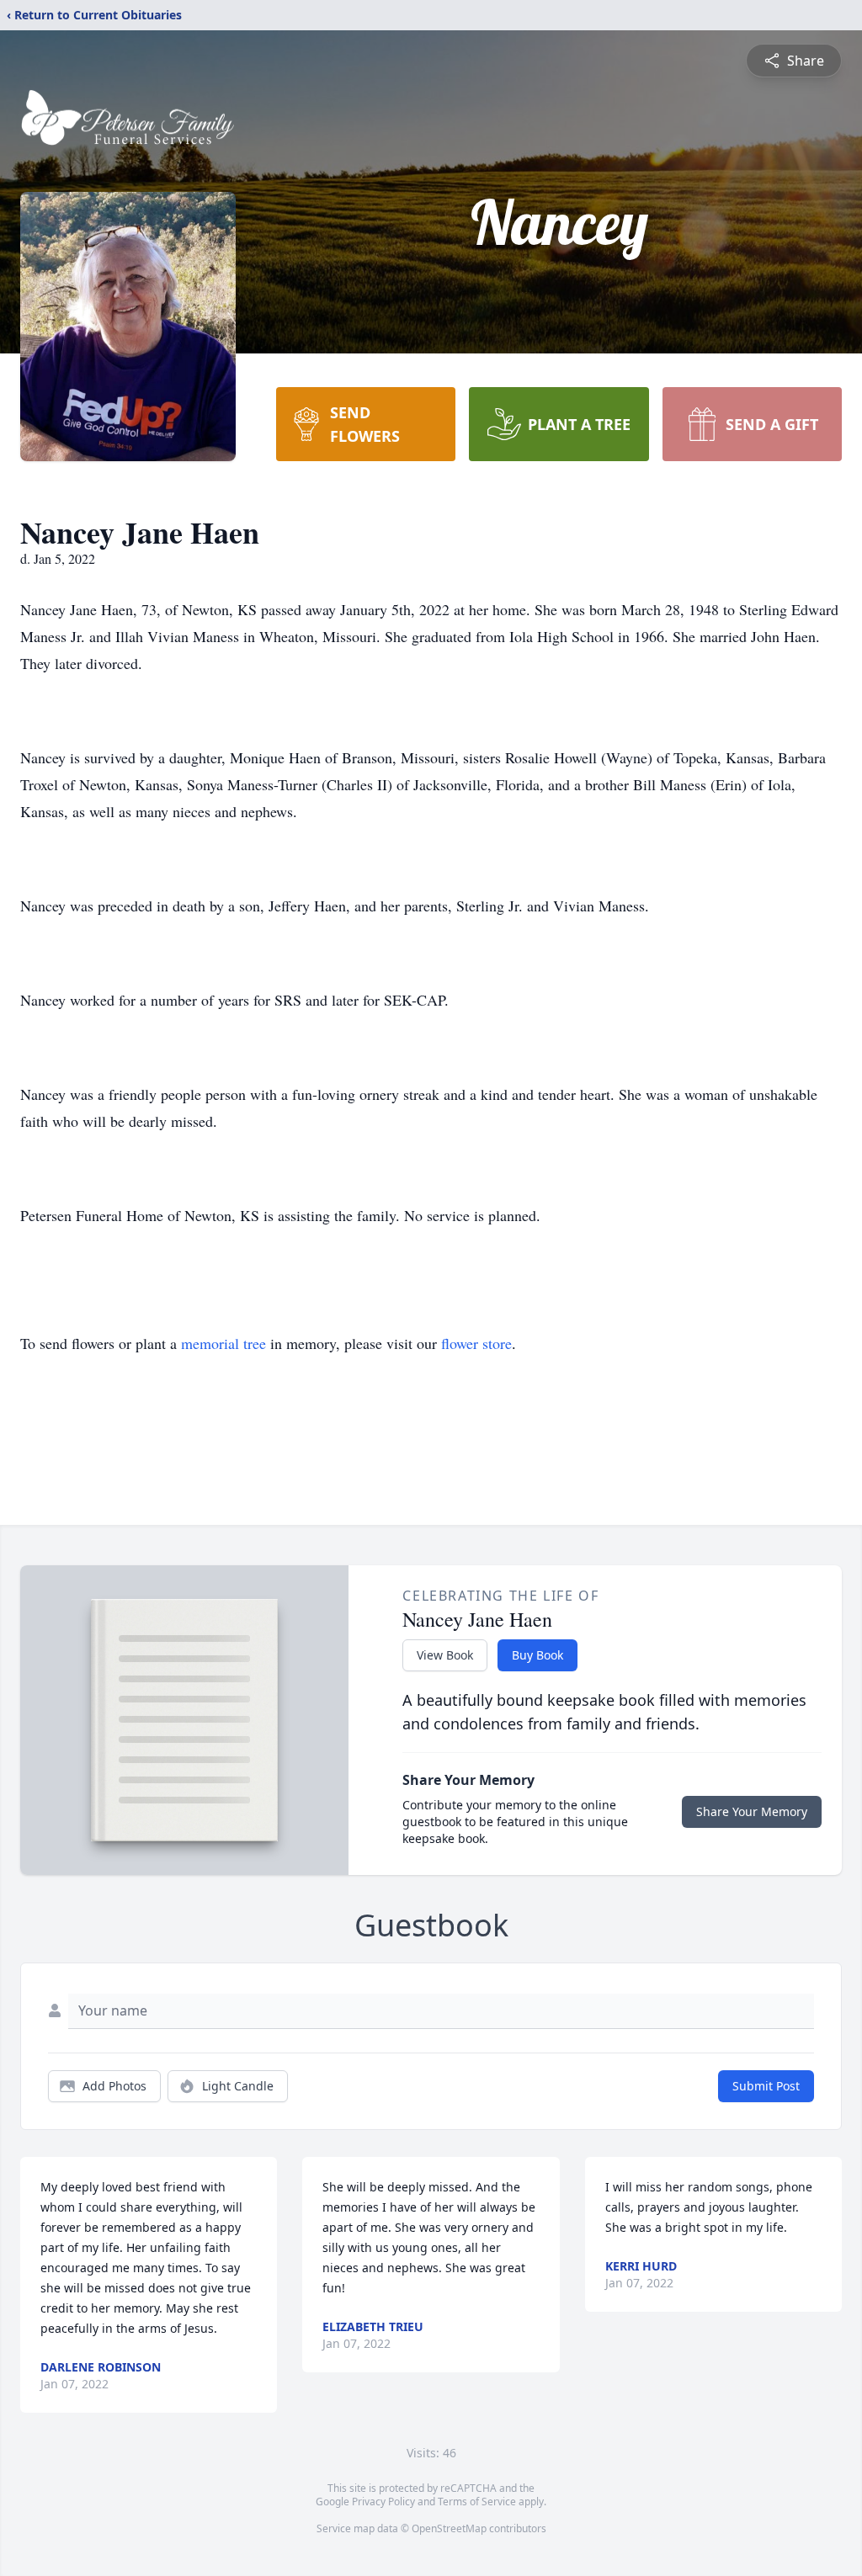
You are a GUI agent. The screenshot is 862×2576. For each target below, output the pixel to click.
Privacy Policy (383, 2502)
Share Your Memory (752, 1811)
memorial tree (223, 1343)
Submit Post (766, 2086)
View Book (445, 1655)
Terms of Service (477, 2502)
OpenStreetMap (449, 2528)
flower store (476, 1343)
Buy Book (537, 1655)
